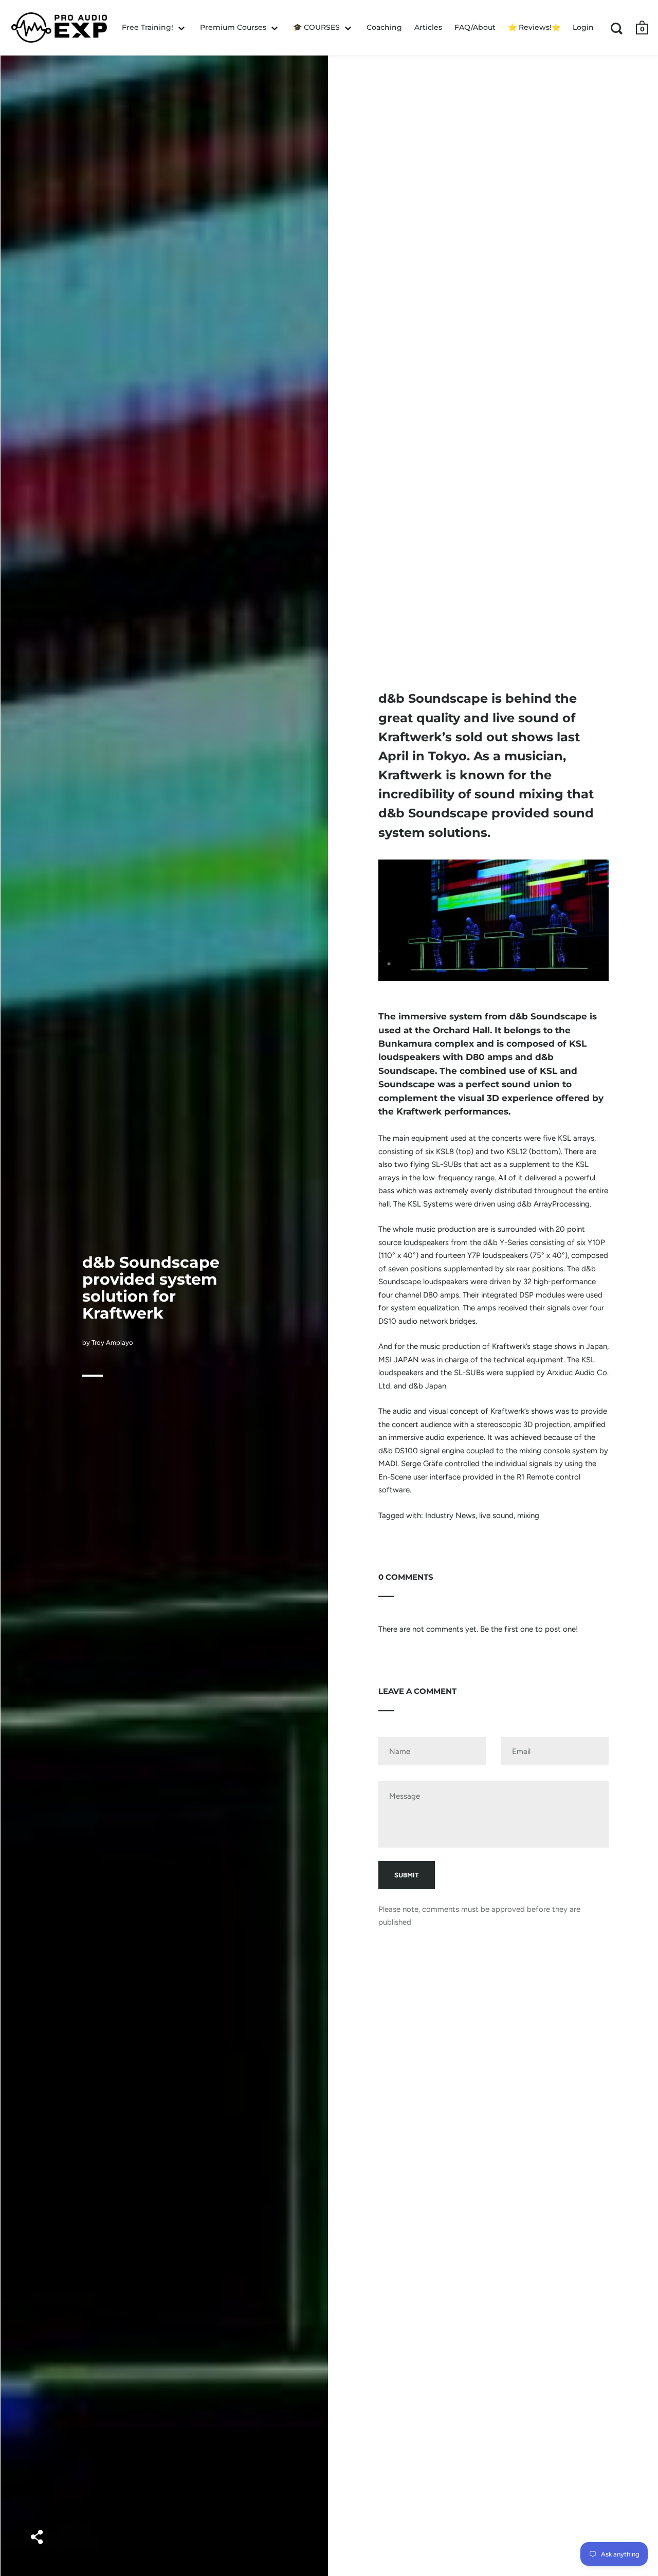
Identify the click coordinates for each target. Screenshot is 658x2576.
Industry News (450, 1515)
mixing (528, 1515)
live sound (496, 1515)
